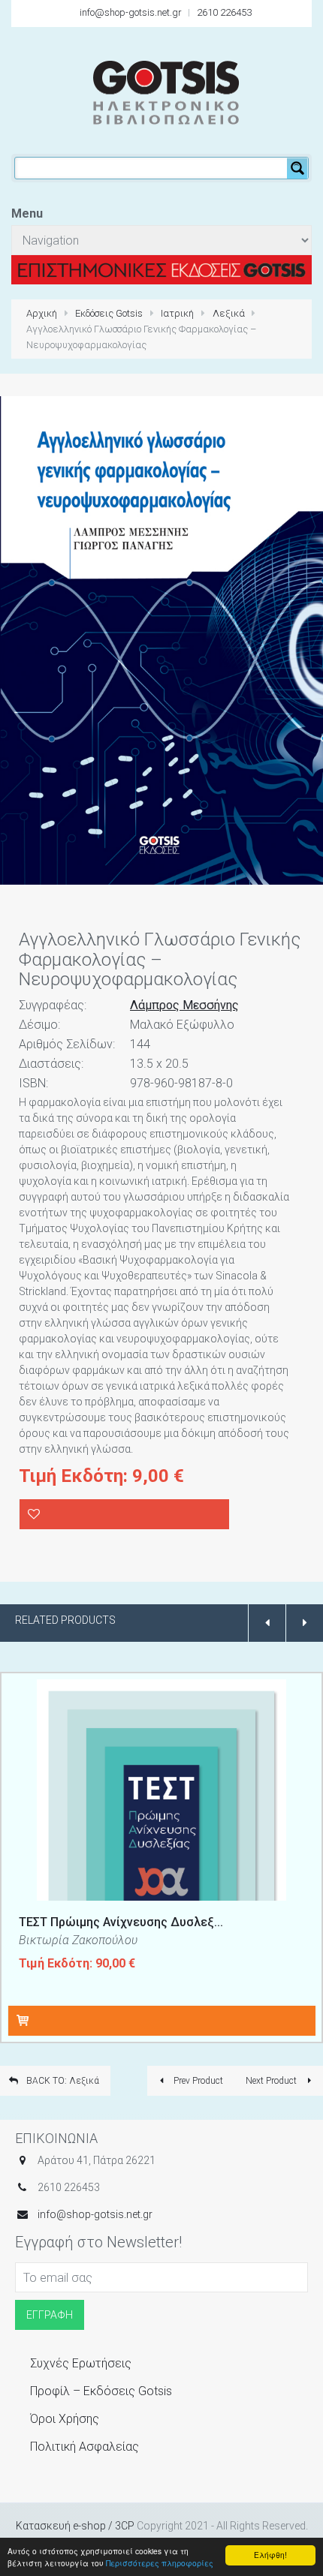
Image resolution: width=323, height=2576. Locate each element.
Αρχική (42, 313)
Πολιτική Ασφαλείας (85, 2447)
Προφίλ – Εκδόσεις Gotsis (101, 2391)
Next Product (272, 2081)
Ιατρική (177, 313)
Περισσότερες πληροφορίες (160, 2563)
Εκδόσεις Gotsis (109, 313)
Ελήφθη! (270, 2555)
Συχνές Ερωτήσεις (81, 2363)
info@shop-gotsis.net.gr (131, 12)
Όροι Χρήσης (65, 2419)
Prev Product (197, 2081)
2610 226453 (224, 12)
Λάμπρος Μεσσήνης (184, 1005)
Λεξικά (229, 313)
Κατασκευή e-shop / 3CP (75, 2526)
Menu (27, 213)
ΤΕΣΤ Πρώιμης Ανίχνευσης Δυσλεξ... (121, 1922)
